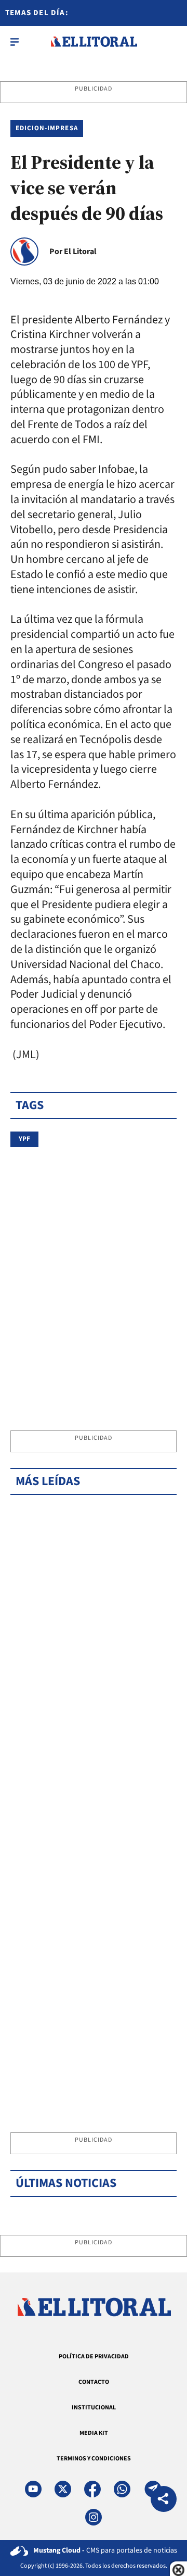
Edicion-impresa (47, 128)
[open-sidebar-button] (15, 42)
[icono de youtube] (33, 2489)
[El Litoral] (94, 42)
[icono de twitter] (63, 2489)
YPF (24, 1139)
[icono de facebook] (92, 2489)
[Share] (164, 2500)
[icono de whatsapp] (122, 2489)
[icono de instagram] (94, 2517)
